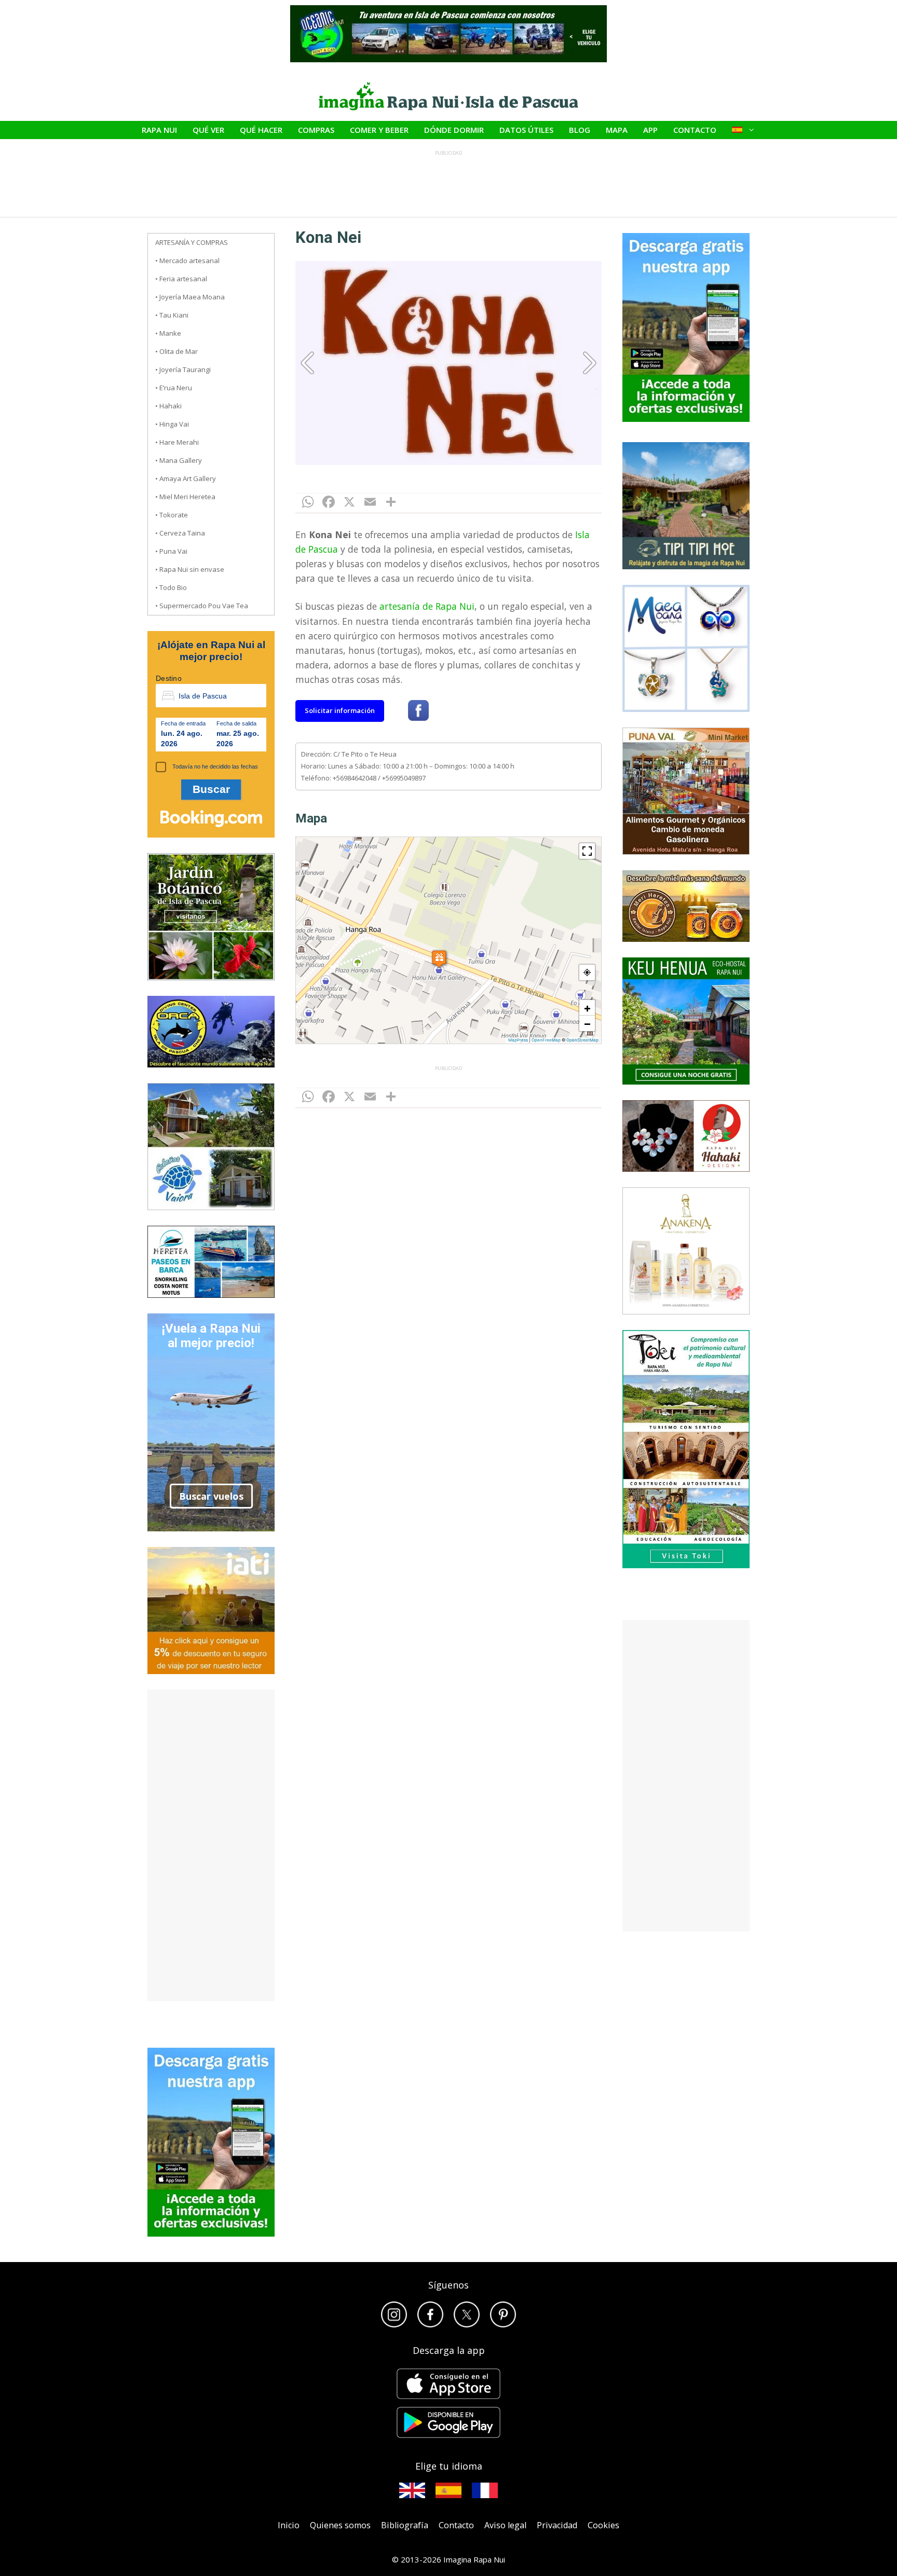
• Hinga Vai (172, 424)
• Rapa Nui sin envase (190, 569)
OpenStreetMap (582, 1040)
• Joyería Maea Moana (190, 297)
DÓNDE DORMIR (454, 130)
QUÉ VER (208, 130)
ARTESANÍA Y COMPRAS (192, 242)
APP (650, 130)
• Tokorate (172, 515)
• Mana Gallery (179, 460)
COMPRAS (316, 130)
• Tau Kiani (172, 315)
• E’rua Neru (174, 388)
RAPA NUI (159, 130)
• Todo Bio (171, 587)
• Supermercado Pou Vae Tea (202, 606)
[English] (412, 2490)
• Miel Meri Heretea (185, 497)
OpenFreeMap (546, 1040)
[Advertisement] (211, 1845)
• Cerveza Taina (180, 533)
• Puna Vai (171, 551)
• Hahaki (168, 406)
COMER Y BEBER (379, 130)
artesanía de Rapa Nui (427, 606)
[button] (439, 957)
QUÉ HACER (261, 130)
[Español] (448, 2490)
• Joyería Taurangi (183, 369)
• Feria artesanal (181, 279)
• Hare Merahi (177, 442)
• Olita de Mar (176, 351)
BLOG (580, 130)
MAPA (617, 130)
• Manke (168, 333)
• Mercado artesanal (187, 261)
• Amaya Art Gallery (186, 478)
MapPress (518, 1040)
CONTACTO (695, 130)
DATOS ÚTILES (526, 130)
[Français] (485, 2490)
